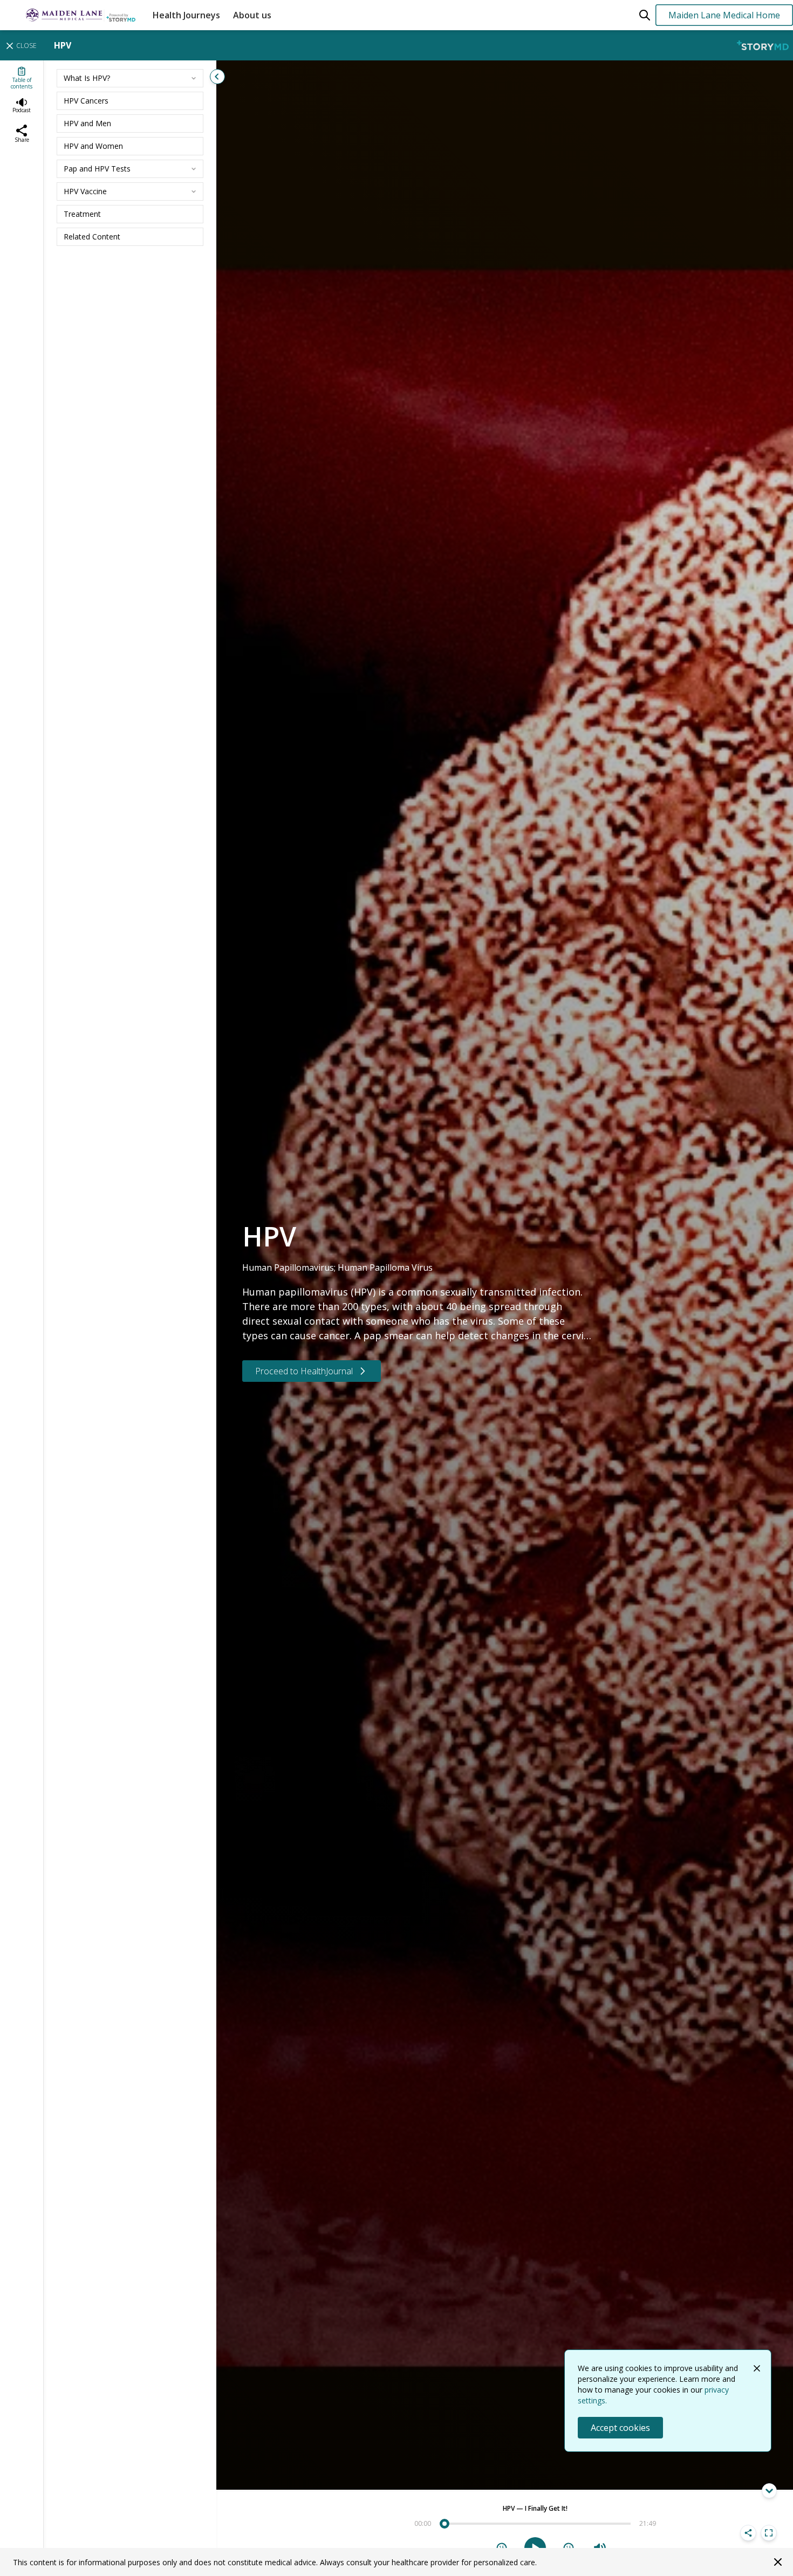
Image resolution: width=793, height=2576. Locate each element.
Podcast (22, 110)
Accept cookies (620, 2428)
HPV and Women (93, 146)
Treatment (82, 214)
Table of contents (22, 83)
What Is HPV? (87, 78)
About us (252, 15)
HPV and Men (87, 123)
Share (22, 140)
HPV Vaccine (85, 191)
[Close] (778, 2562)
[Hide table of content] (217, 77)
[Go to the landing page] (74, 15)
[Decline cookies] (757, 2368)
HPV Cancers (86, 101)
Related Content (92, 237)
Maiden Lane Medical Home (724, 15)
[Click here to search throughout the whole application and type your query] (645, 15)
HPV (63, 45)
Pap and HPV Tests (97, 169)
